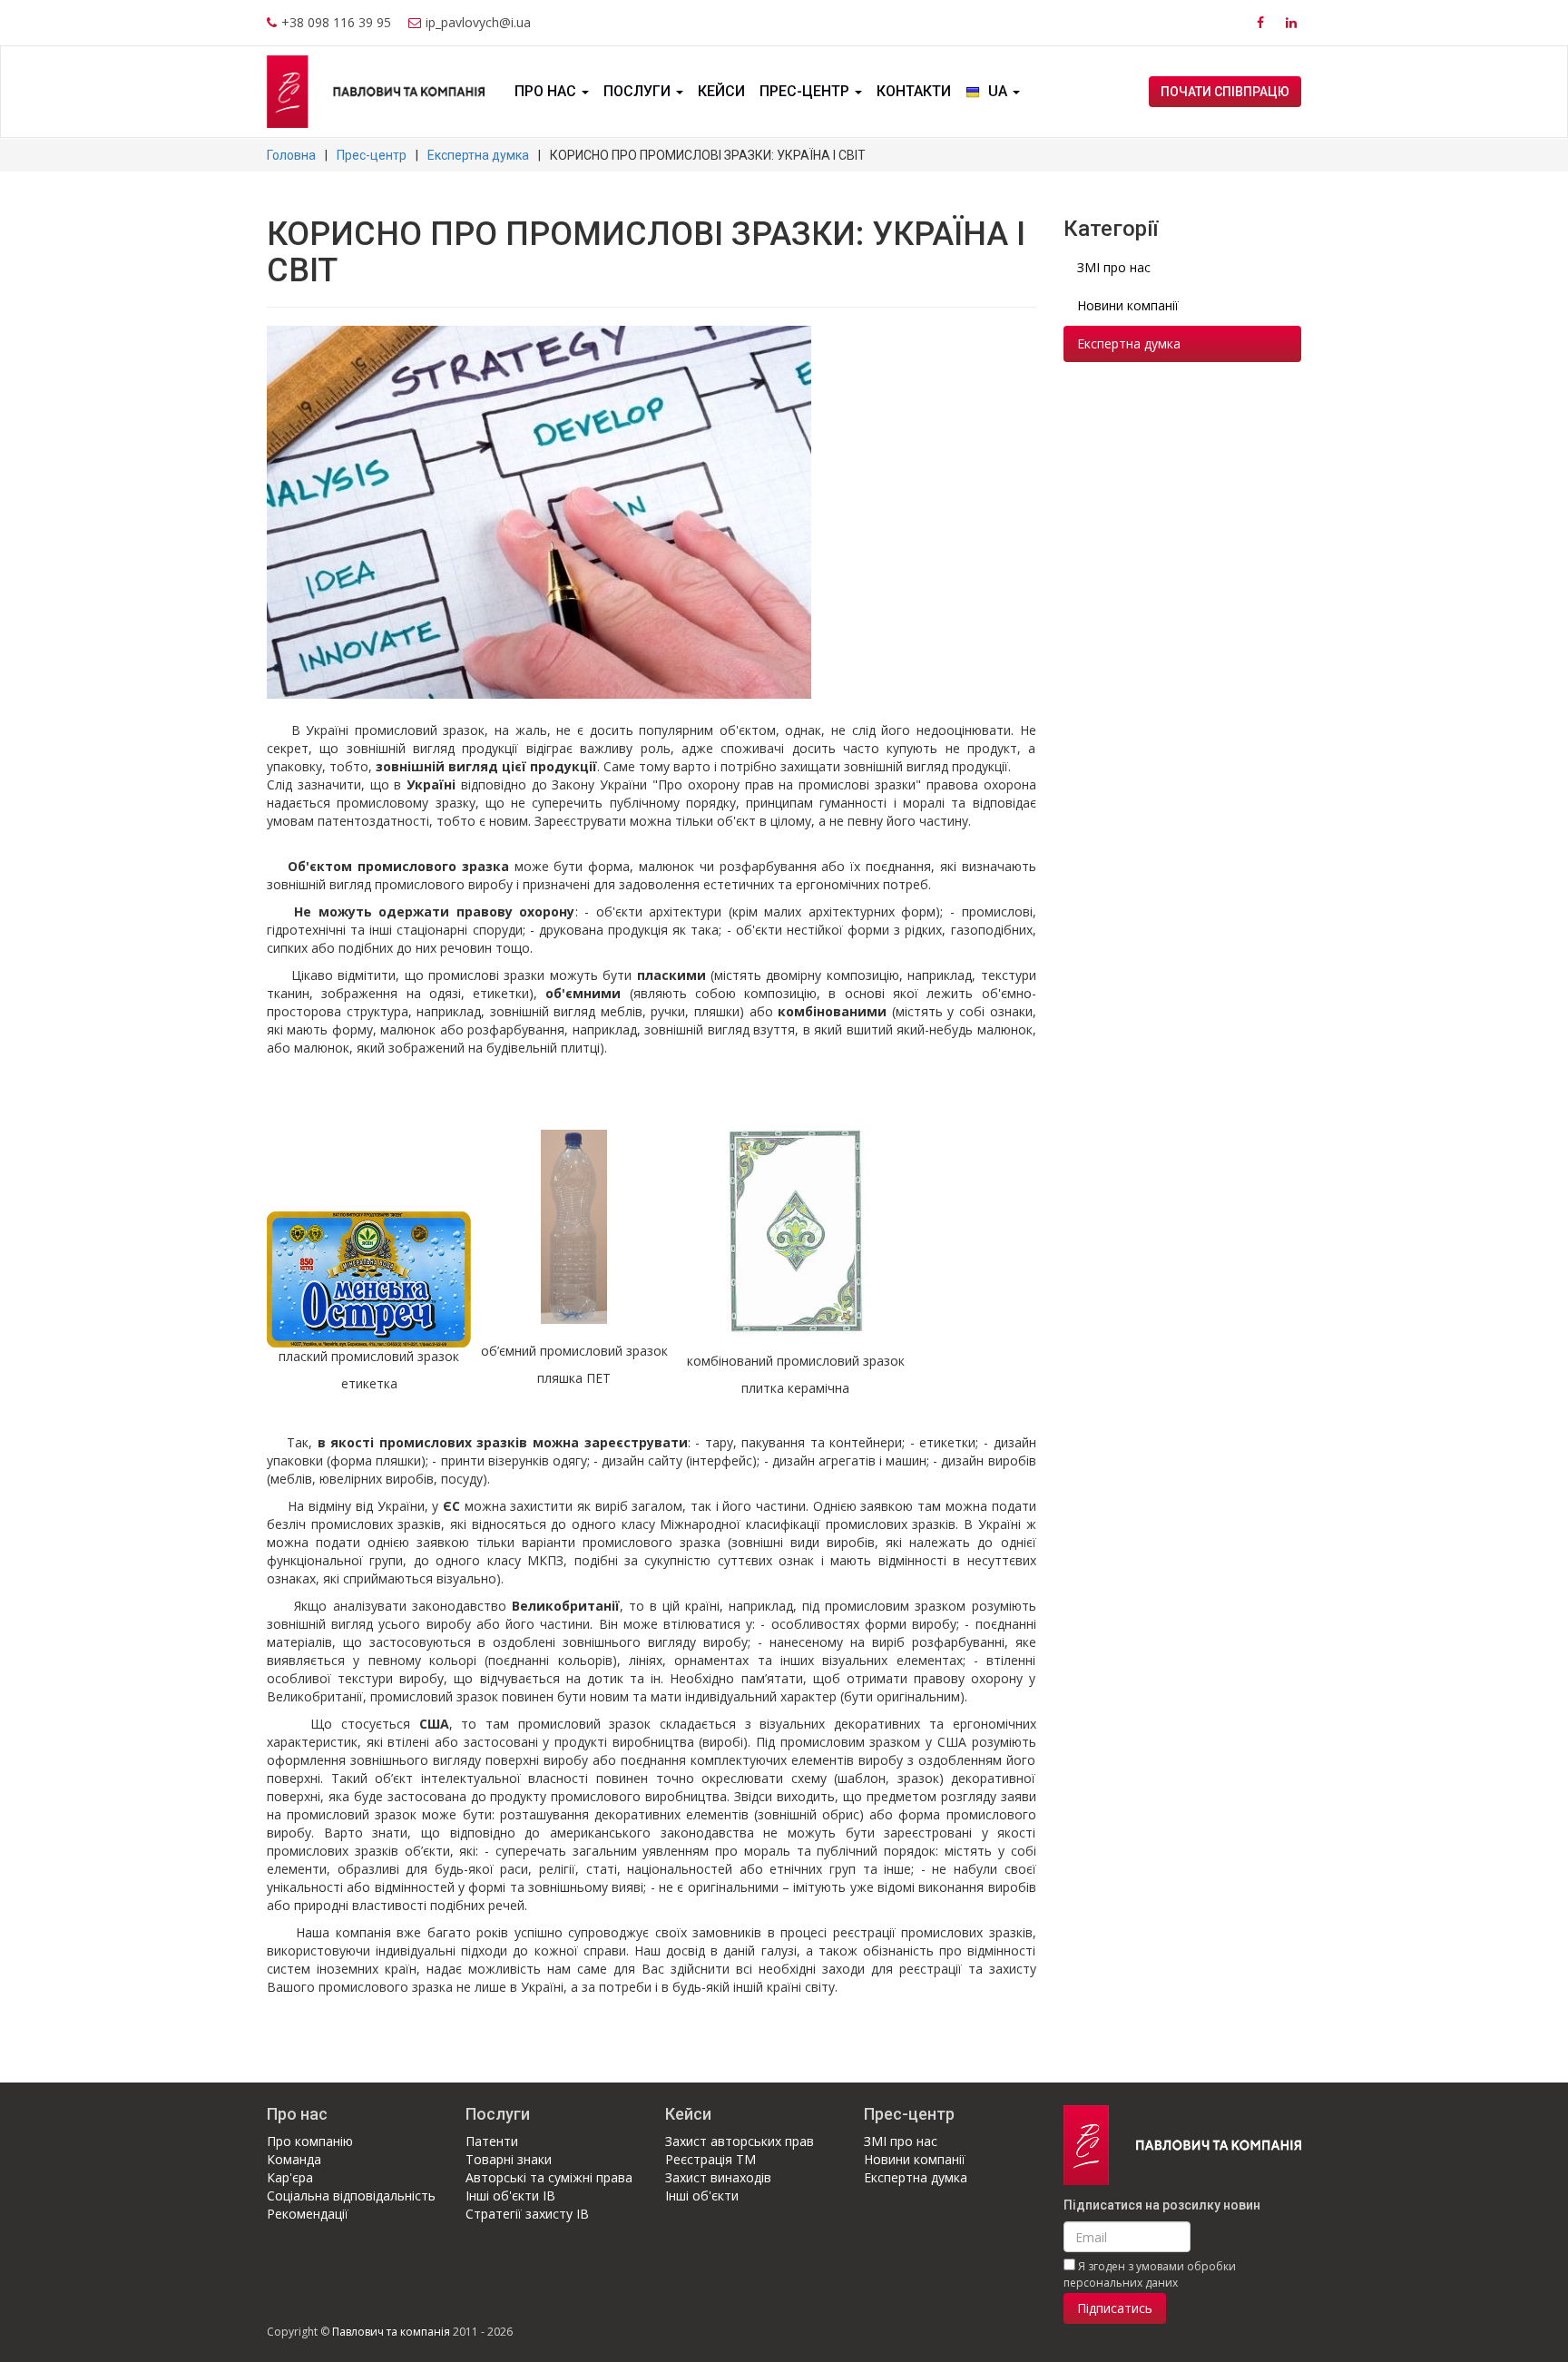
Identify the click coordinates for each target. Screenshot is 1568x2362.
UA (998, 91)
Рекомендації (308, 2214)
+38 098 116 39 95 (336, 22)
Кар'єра (290, 2177)
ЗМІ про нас (1114, 267)
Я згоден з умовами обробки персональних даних (1150, 2274)
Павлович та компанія (391, 2332)
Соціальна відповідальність (351, 2195)
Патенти (492, 2141)
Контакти (914, 91)
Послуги (639, 91)
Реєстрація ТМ (710, 2159)
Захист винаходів (718, 2177)
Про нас (547, 91)
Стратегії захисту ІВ (527, 2214)
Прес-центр (806, 91)
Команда (294, 2159)
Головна (291, 155)
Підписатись (1115, 2308)
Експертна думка (478, 155)
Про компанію (310, 2141)
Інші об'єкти (702, 2195)
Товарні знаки (509, 2159)
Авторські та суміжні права (549, 2177)
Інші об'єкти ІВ (510, 2195)
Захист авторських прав (740, 2141)
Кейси (721, 91)
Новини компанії (1128, 305)
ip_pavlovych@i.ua (478, 22)
